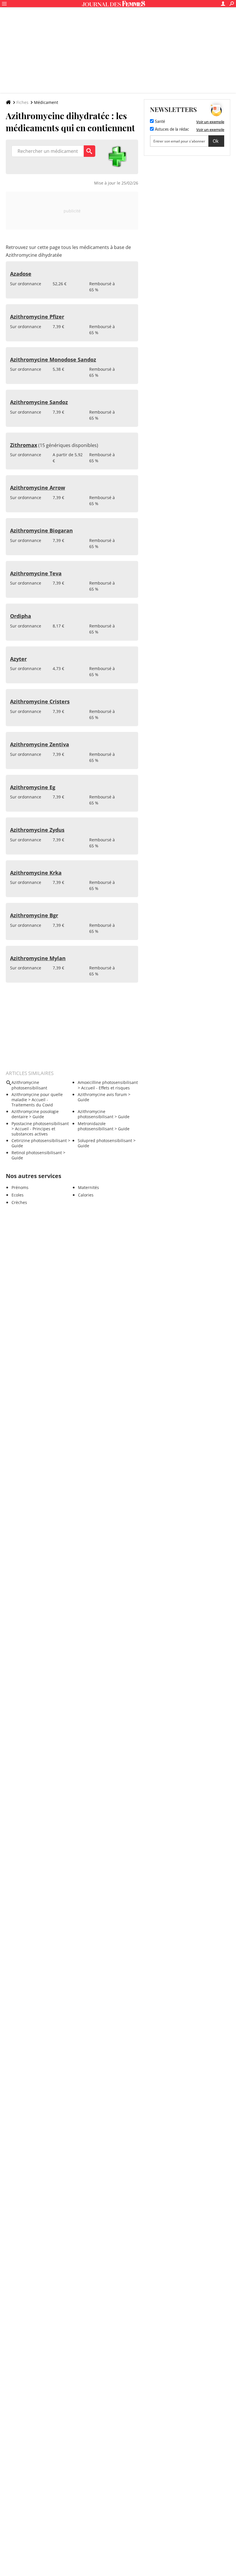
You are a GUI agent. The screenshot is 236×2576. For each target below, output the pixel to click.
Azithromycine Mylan (38, 958)
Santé (159, 122)
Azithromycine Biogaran (41, 530)
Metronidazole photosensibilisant (96, 1126)
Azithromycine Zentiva (40, 744)
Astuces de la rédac (171, 130)
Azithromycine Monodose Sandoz (53, 359)
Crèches (19, 1202)
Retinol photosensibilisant (37, 1153)
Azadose (21, 274)
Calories (86, 1195)
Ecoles (18, 1195)
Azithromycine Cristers (40, 701)
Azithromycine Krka (36, 873)
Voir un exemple (210, 122)
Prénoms (20, 1187)
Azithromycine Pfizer (37, 317)
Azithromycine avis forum (102, 1094)
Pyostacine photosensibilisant (40, 1124)
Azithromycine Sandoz (39, 402)
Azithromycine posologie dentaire (35, 1114)
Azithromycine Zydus (37, 830)
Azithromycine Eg (33, 787)
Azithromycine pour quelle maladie (37, 1097)
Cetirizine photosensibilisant (39, 1140)
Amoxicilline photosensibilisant (108, 1082)
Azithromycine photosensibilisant (96, 1114)
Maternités (88, 1187)
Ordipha (21, 616)
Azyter (18, 659)
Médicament (46, 102)
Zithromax (24, 445)
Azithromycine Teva (36, 573)
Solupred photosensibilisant (105, 1140)
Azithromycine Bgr (34, 915)
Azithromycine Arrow (38, 488)
